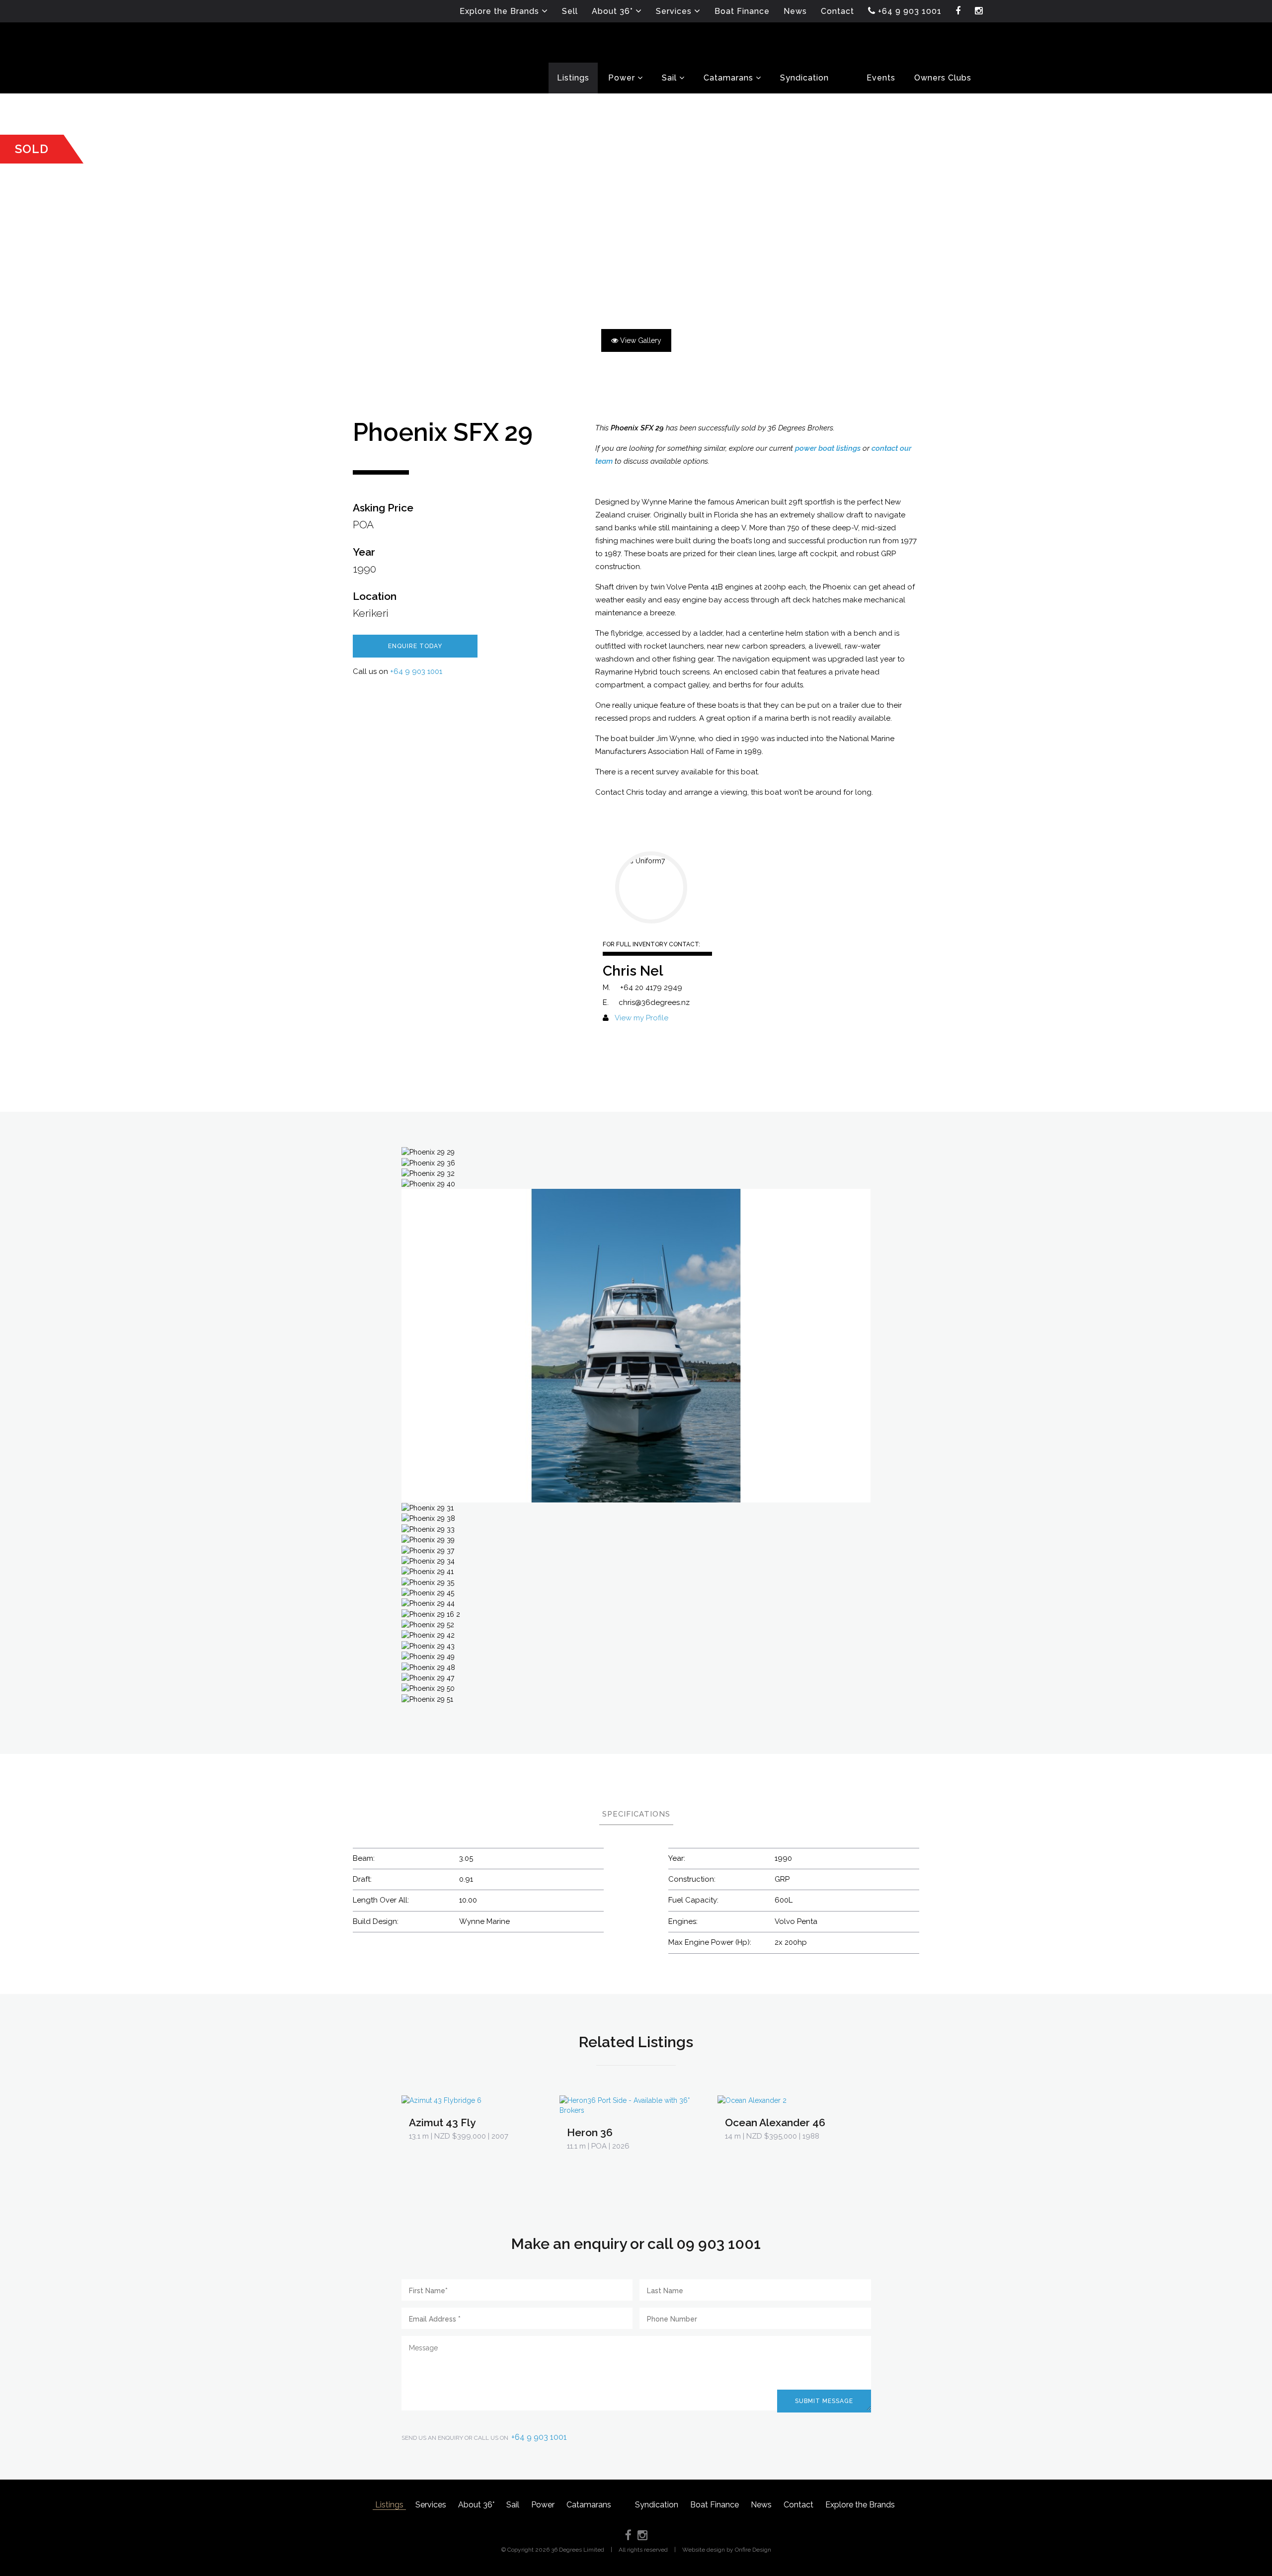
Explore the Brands (860, 2505)
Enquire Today (415, 646)
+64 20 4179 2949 (651, 988)
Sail (513, 2505)
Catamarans (589, 2505)
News (761, 2505)
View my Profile (641, 1018)
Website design (704, 2550)
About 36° (476, 2505)
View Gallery (640, 340)
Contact (798, 2505)
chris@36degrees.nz (654, 1002)
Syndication (657, 2505)
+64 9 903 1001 (416, 671)
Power (543, 2505)
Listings (389, 2505)
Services (431, 2505)
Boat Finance (715, 2505)
